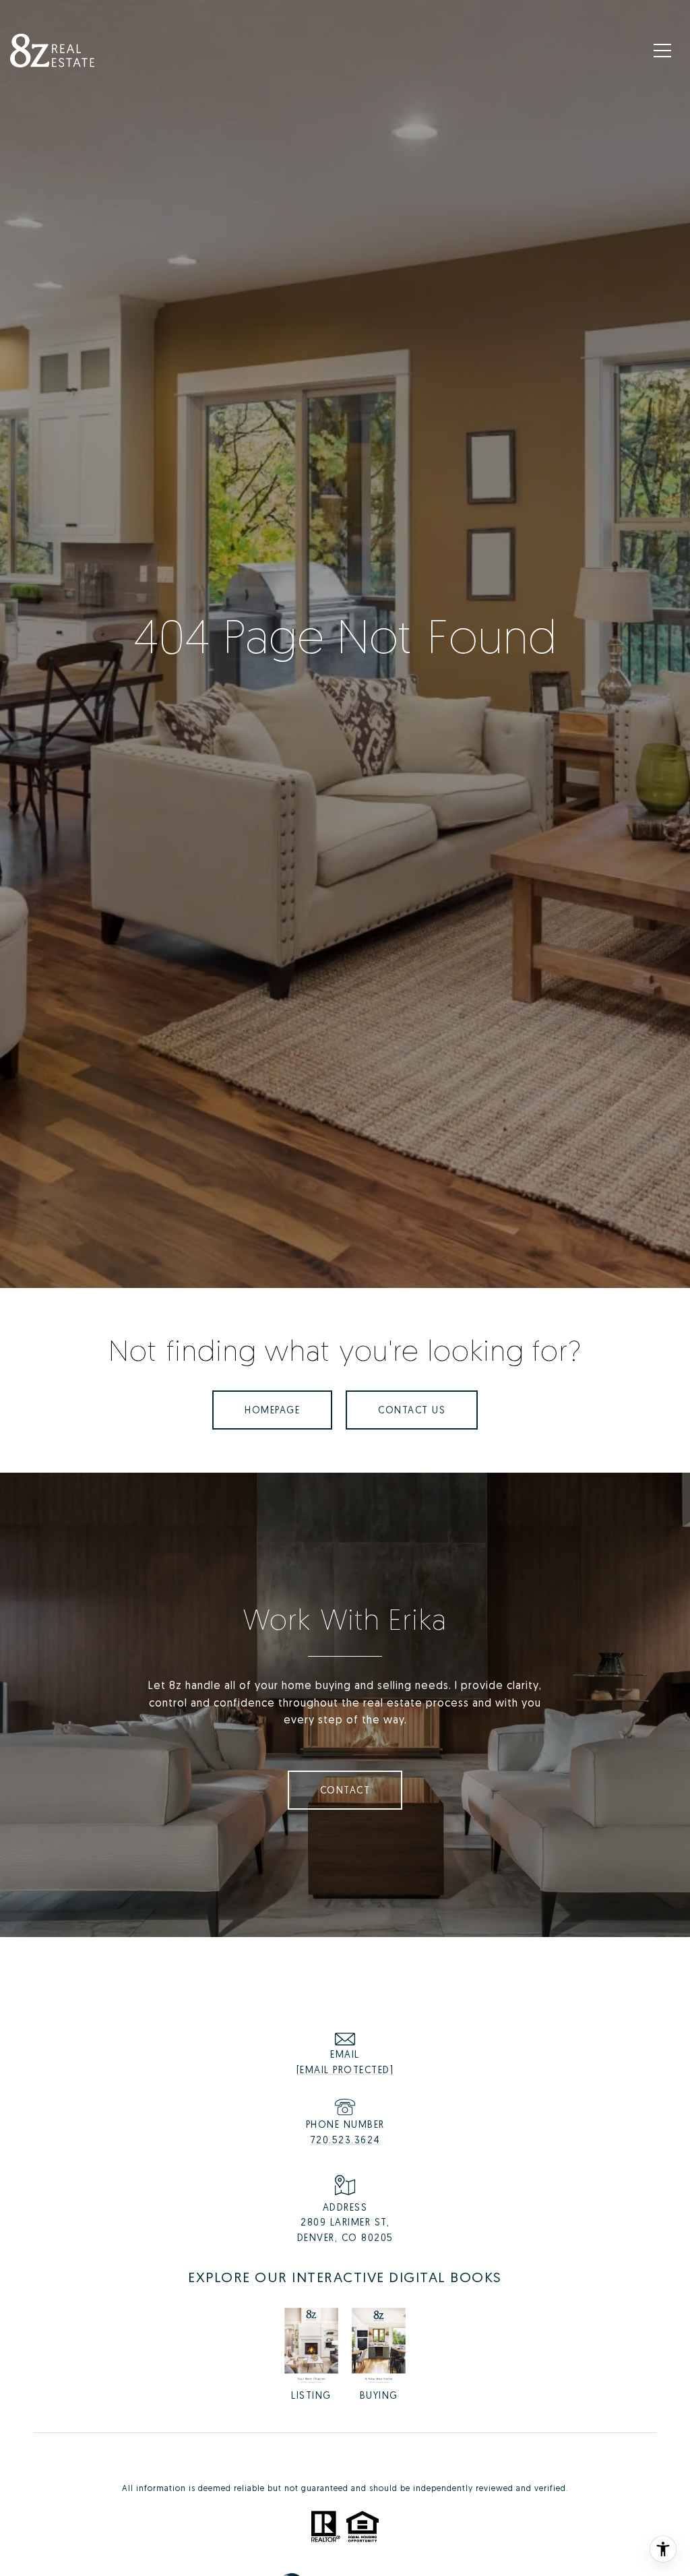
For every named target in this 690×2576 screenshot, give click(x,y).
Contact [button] (345, 1790)
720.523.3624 (345, 2140)
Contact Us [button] (412, 1410)
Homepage (272, 1410)
